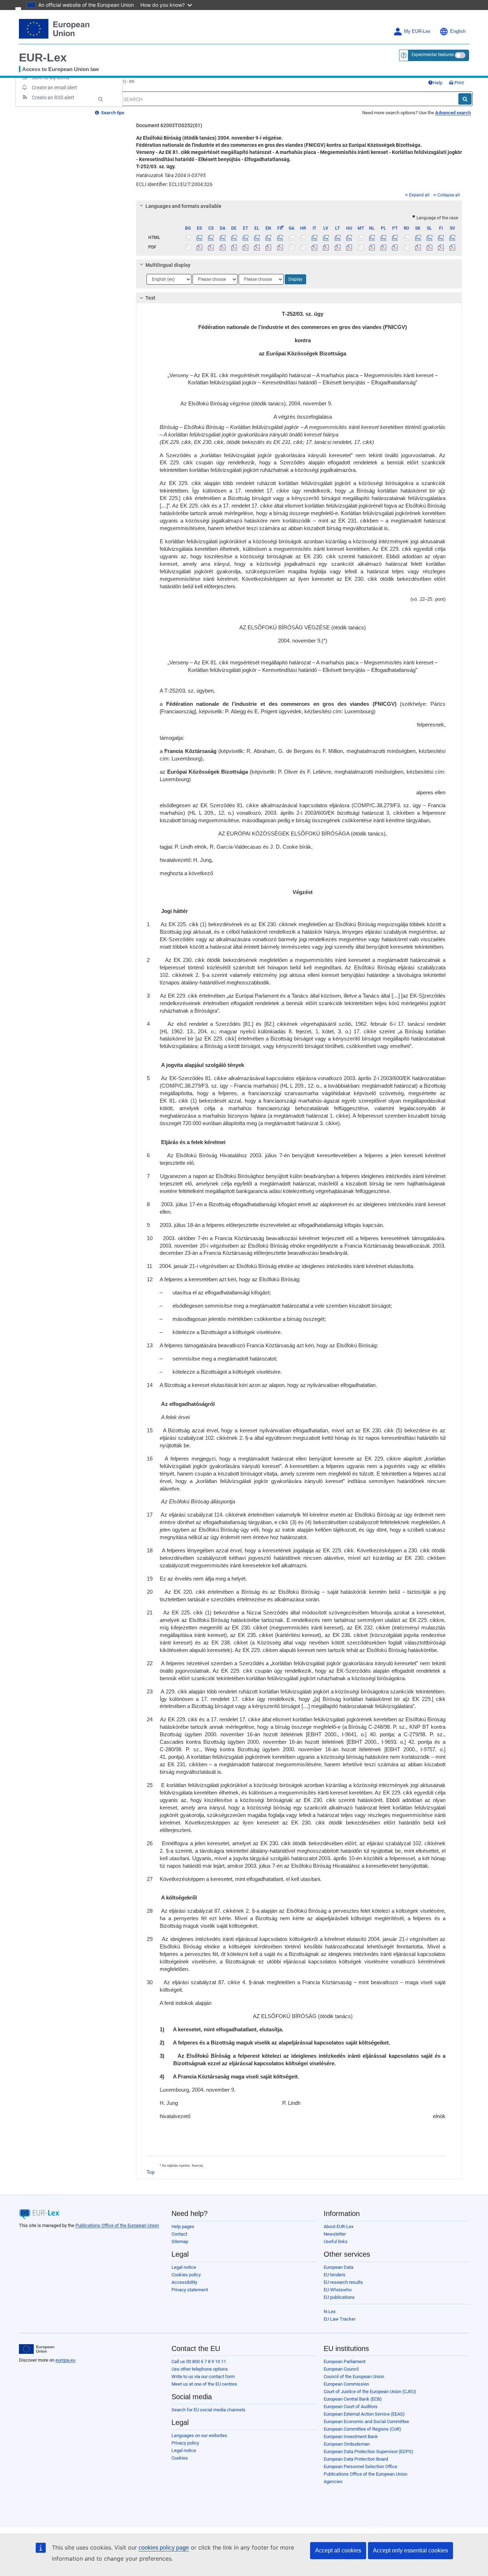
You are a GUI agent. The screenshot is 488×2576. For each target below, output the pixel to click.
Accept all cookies (338, 2550)
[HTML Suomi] (441, 238)
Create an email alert (54, 88)
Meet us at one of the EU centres (204, 2384)
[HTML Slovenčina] (418, 238)
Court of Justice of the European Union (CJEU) (370, 2392)
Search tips (112, 113)
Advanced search (453, 113)
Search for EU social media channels (208, 2410)
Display (295, 279)
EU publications (339, 2297)
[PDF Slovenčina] (418, 247)
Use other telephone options (200, 2369)
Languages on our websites (199, 2435)
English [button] (458, 31)
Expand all (419, 195)
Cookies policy (186, 2275)
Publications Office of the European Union (117, 2225)
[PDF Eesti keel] (245, 247)
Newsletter (335, 2234)
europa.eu (65, 2360)
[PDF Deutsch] (234, 247)
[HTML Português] (395, 238)
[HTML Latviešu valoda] (326, 238)
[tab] (299, 206)
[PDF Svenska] (452, 247)
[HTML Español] (200, 238)
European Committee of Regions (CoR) (362, 2429)
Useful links (336, 2241)
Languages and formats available (183, 206)
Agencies (333, 2482)
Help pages (183, 2226)
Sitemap (180, 2241)
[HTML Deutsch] (234, 238)
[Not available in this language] (188, 238)
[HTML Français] (280, 238)
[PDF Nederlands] (372, 247)
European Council (341, 2369)
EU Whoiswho (338, 2290)
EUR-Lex (43, 58)
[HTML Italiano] (315, 238)
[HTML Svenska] (452, 238)
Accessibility (184, 2282)
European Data (338, 2267)
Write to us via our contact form (203, 2377)
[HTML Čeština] (211, 238)
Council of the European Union (354, 2377)
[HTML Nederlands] (372, 238)
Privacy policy (185, 2443)
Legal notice (184, 2267)
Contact (179, 2234)
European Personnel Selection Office (360, 2467)
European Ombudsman (347, 2444)
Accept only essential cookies (410, 2550)
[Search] (465, 99)
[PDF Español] (200, 247)
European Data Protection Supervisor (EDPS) (369, 2452)
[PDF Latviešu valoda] (326, 247)
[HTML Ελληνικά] (257, 238)
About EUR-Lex (338, 2226)
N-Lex (330, 2312)
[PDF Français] (280, 247)
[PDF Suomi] (441, 247)
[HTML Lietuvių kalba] (337, 238)
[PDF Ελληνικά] (257, 247)
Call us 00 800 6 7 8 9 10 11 (199, 2362)
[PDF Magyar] (349, 247)
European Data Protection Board (356, 2459)
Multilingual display (168, 265)
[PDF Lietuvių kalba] (337, 247)
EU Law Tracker (340, 2319)
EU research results (343, 2282)
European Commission (346, 2384)
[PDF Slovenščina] (429, 247)
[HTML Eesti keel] (245, 238)
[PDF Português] (395, 247)
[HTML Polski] (384, 238)
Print (459, 83)
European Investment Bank (351, 2437)
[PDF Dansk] (222, 247)
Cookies (180, 2458)
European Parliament (345, 2362)
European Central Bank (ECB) (353, 2399)
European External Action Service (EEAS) (364, 2414)
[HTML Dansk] (222, 238)
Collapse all (449, 195)
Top (151, 2172)
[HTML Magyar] (349, 238)
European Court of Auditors (351, 2407)
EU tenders (335, 2275)
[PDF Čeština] (211, 247)
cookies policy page (164, 2548)
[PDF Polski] (384, 247)
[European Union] (37, 2349)
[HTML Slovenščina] (429, 238)
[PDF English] (268, 247)
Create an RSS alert (53, 98)
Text (150, 298)
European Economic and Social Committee (366, 2422)
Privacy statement (190, 2290)
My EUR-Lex (417, 31)
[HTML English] (268, 238)
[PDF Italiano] (315, 247)
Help (438, 83)
